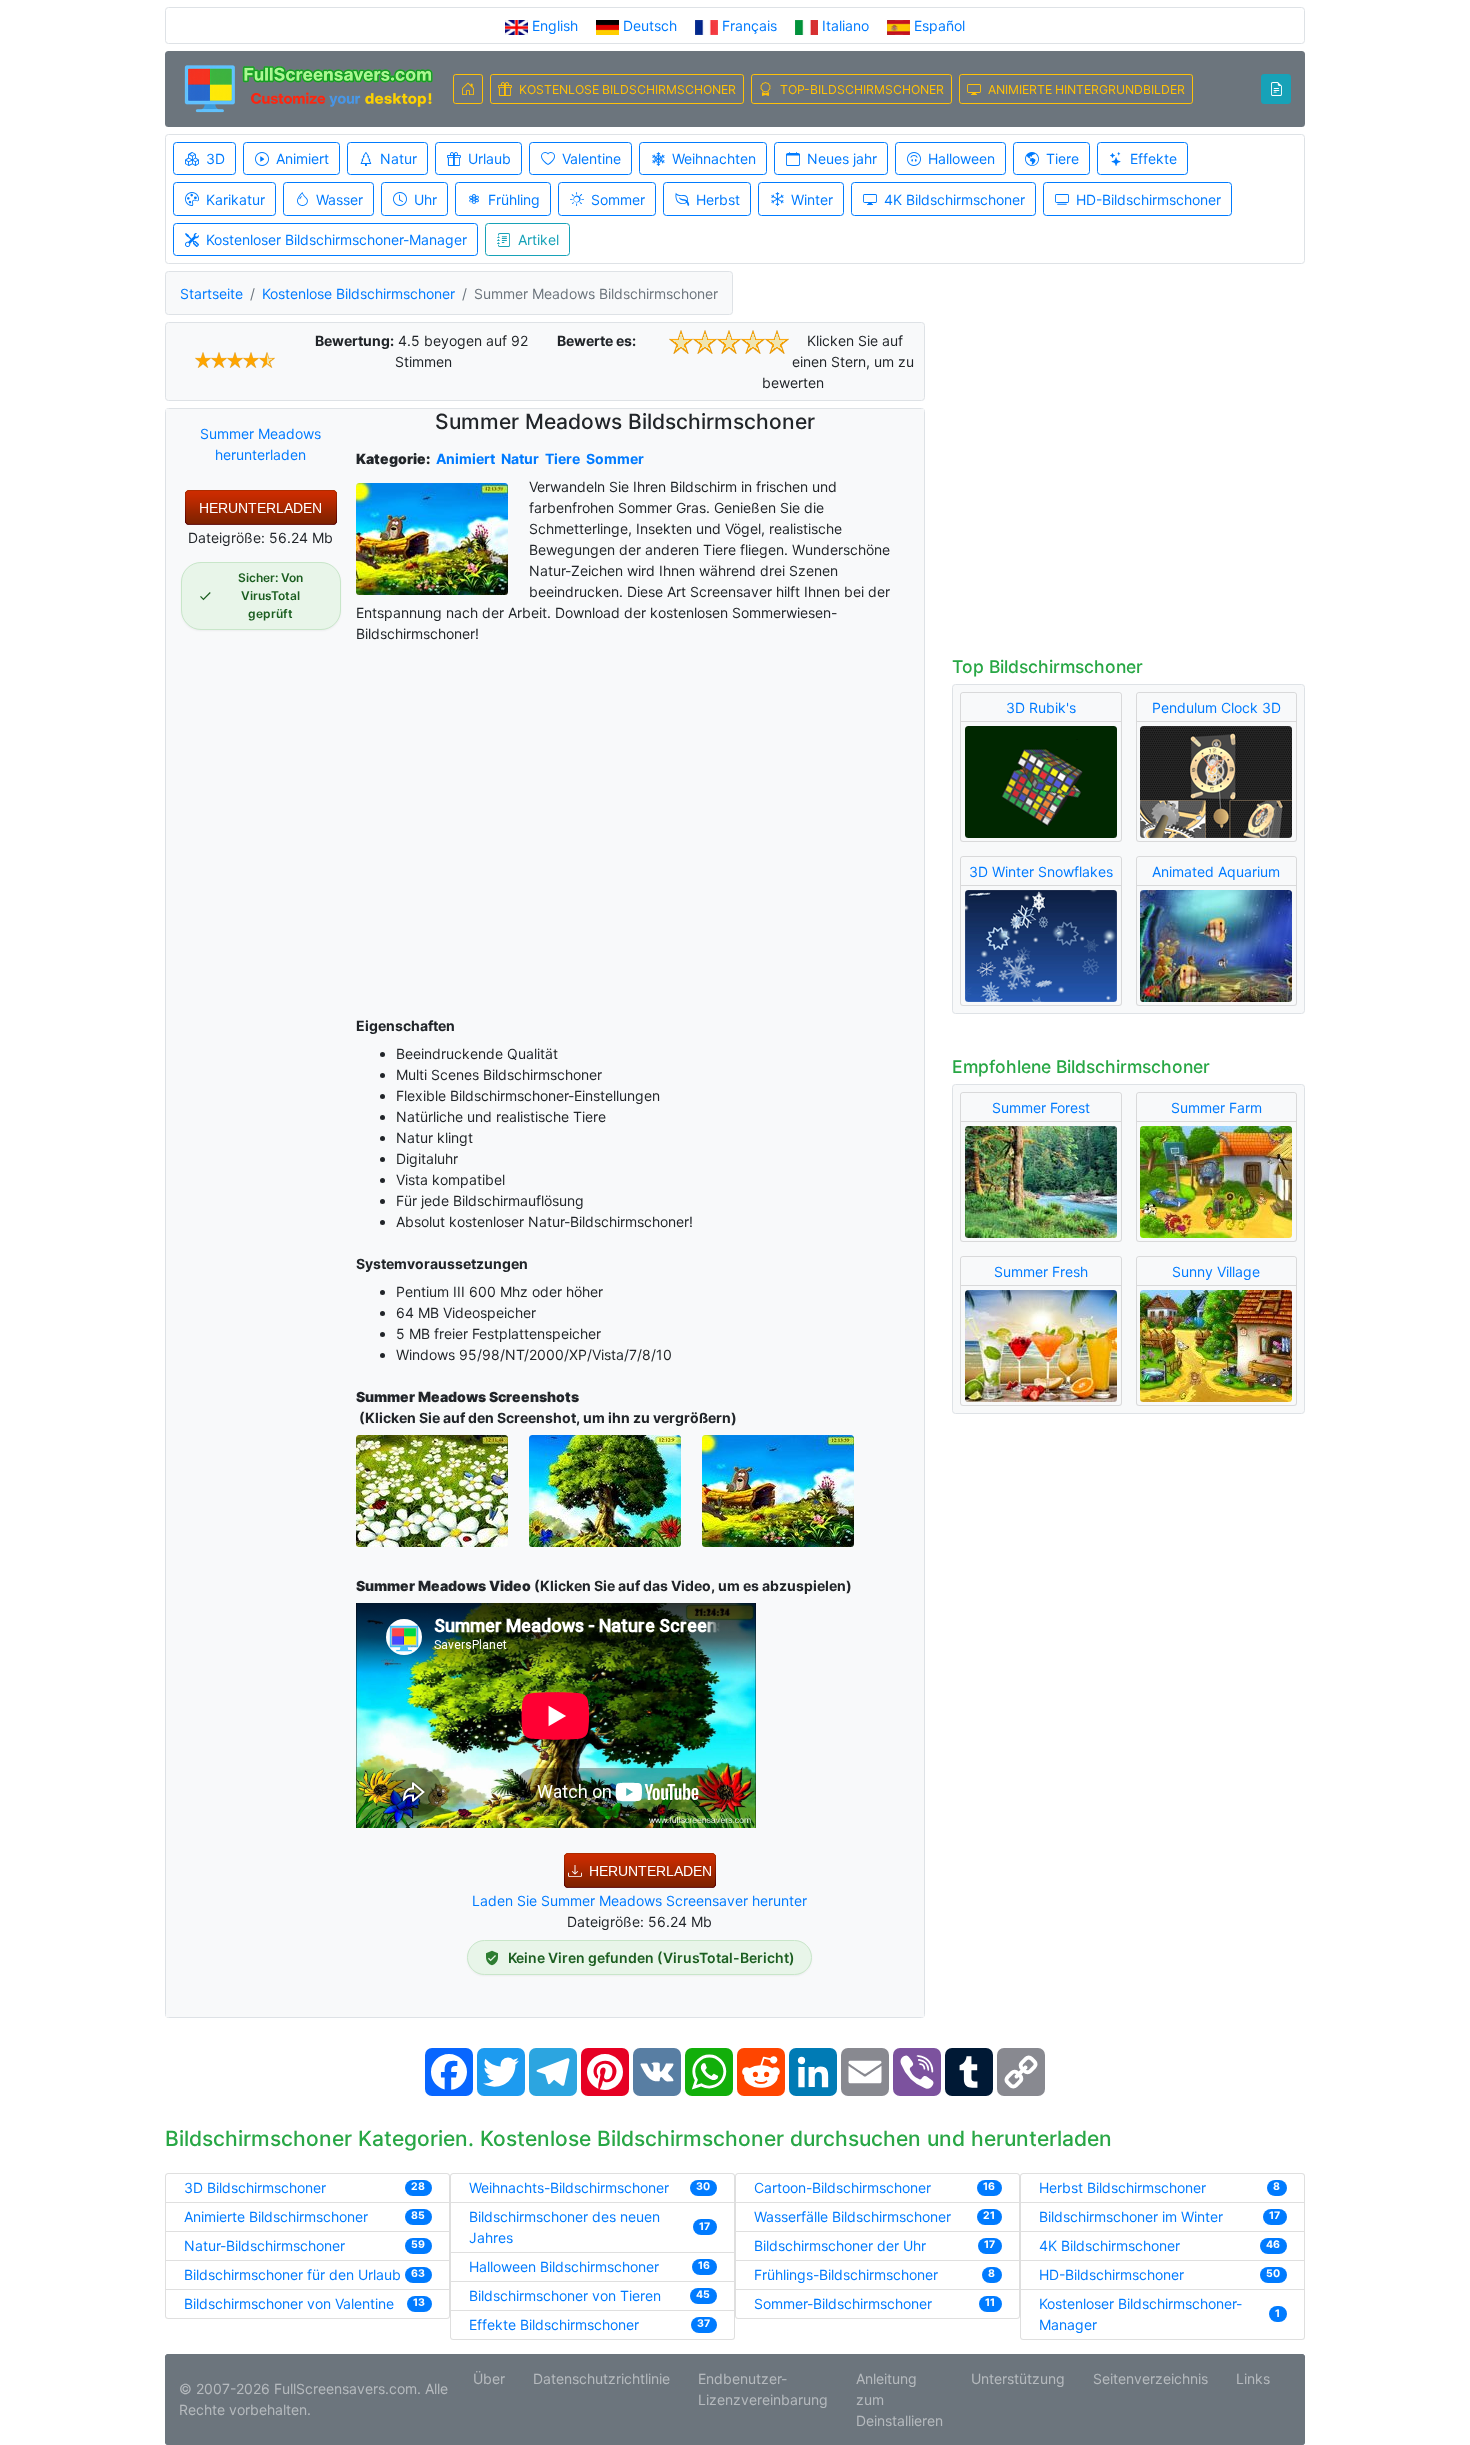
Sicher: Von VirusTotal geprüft (270, 595)
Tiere (1062, 158)
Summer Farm (1216, 1107)
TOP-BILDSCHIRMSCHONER (862, 89)
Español (937, 25)
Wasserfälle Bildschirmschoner (852, 2216)
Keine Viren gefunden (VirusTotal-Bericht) (651, 1957)
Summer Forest (1041, 1107)
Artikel (538, 239)
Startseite (211, 293)
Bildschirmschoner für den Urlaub (292, 2274)
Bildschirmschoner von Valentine (289, 2303)
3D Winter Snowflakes (1041, 871)
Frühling (514, 199)
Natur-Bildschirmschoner (264, 2245)
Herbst (718, 199)
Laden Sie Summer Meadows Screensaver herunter (639, 1900)
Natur (398, 158)
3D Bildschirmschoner (255, 2187)
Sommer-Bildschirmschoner (843, 2303)
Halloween (961, 158)
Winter (812, 199)
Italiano (845, 25)
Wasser (339, 199)
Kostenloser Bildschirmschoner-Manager (336, 239)
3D (215, 158)
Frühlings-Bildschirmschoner (846, 2274)
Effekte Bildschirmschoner (554, 2324)
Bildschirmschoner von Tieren (565, 2295)
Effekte (1153, 158)
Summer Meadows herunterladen (260, 444)
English (555, 25)
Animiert (302, 158)
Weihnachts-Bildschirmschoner (569, 2187)
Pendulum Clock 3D (1216, 707)
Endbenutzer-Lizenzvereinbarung (763, 2389)
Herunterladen (260, 508)
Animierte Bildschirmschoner (276, 2216)
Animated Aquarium (1216, 871)
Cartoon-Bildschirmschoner (842, 2187)
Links (1253, 2378)
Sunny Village (1216, 1271)
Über (489, 2378)
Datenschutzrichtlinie (601, 2378)
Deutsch (650, 25)
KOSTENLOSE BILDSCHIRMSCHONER (627, 89)
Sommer (618, 199)
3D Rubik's (1041, 707)
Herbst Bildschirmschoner (1122, 2187)
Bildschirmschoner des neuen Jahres (564, 2227)
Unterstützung (1018, 2378)
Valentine (591, 158)
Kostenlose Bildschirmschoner (358, 293)
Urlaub (489, 158)
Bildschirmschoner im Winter (1131, 2216)
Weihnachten (714, 158)
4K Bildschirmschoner (954, 199)
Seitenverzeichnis (1150, 2378)
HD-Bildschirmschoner (1148, 199)
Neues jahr (842, 158)
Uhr (425, 199)
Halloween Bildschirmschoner (564, 2266)
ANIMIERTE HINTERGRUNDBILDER (1086, 89)
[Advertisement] (640, 826)
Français (749, 25)
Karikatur (235, 199)
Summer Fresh (1041, 1271)
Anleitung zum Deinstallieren (899, 2399)
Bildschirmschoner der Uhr (840, 2245)
